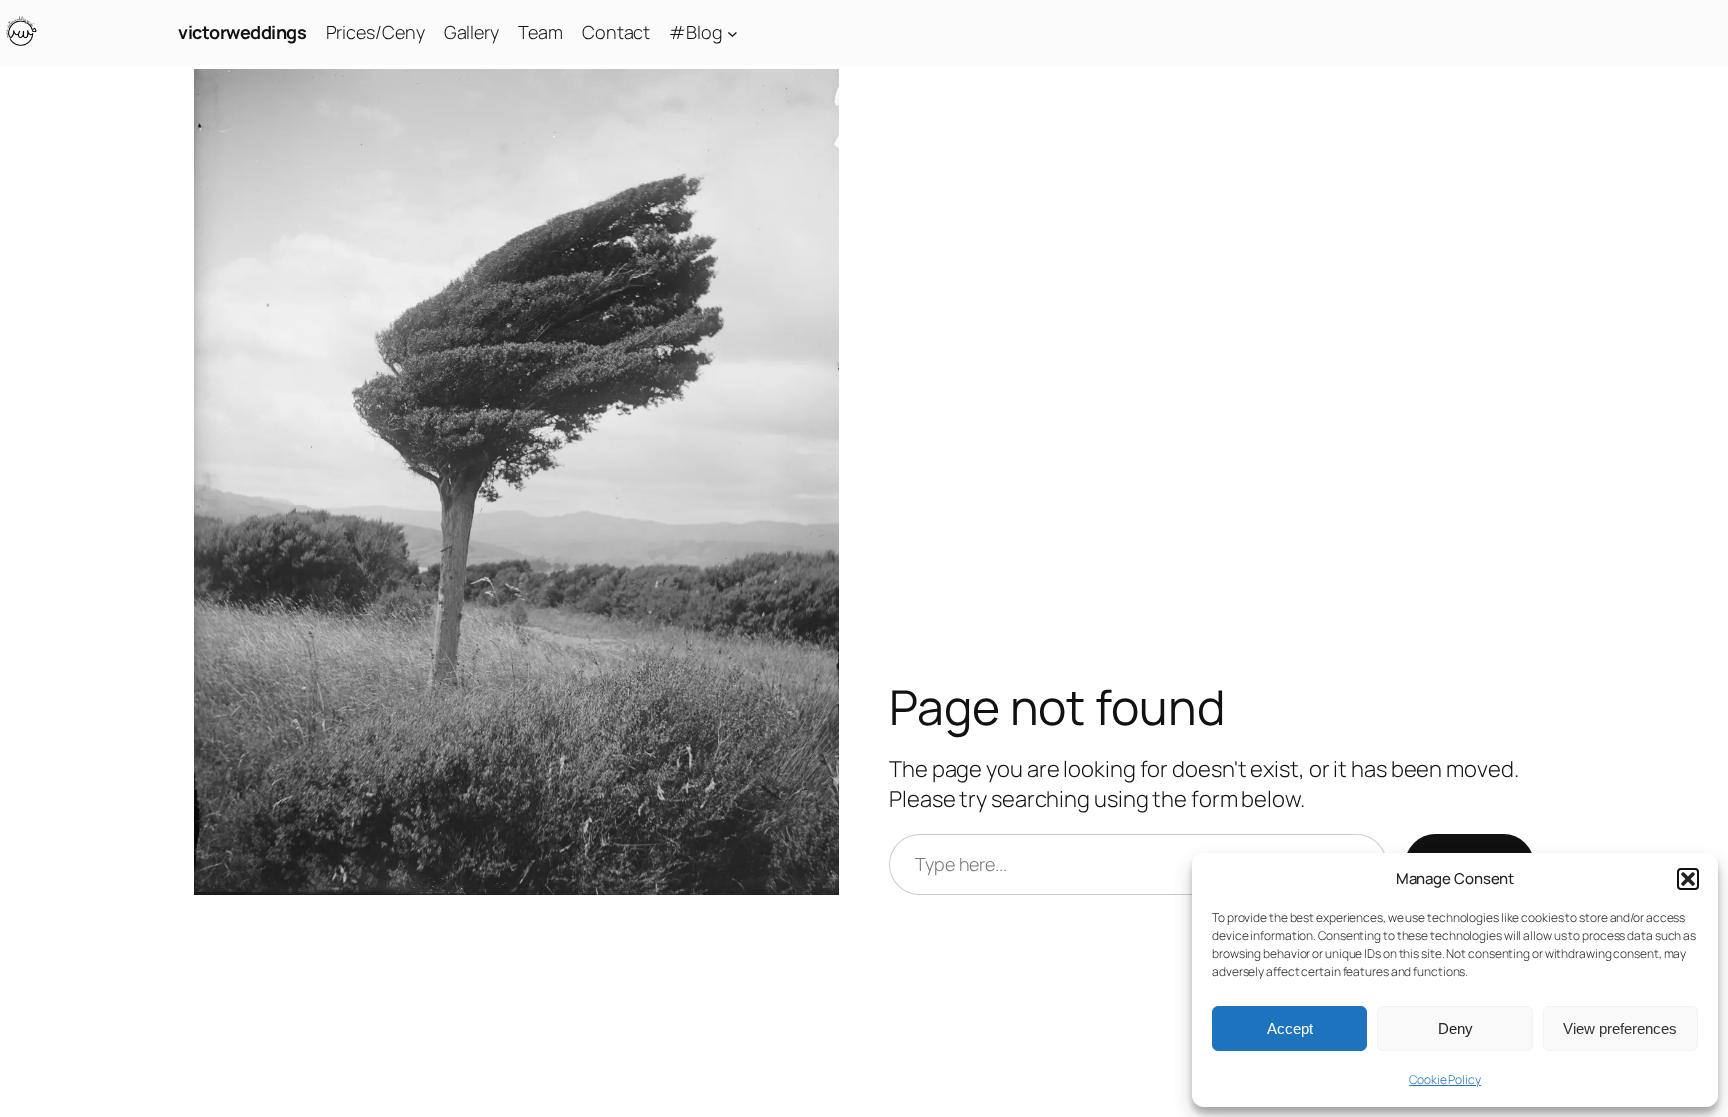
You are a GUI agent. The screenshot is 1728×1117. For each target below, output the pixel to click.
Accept (1290, 1028)
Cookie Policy (1445, 1079)
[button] (1688, 879)
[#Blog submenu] (732, 32)
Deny (1455, 1028)
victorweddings (242, 32)
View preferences (1620, 1028)
